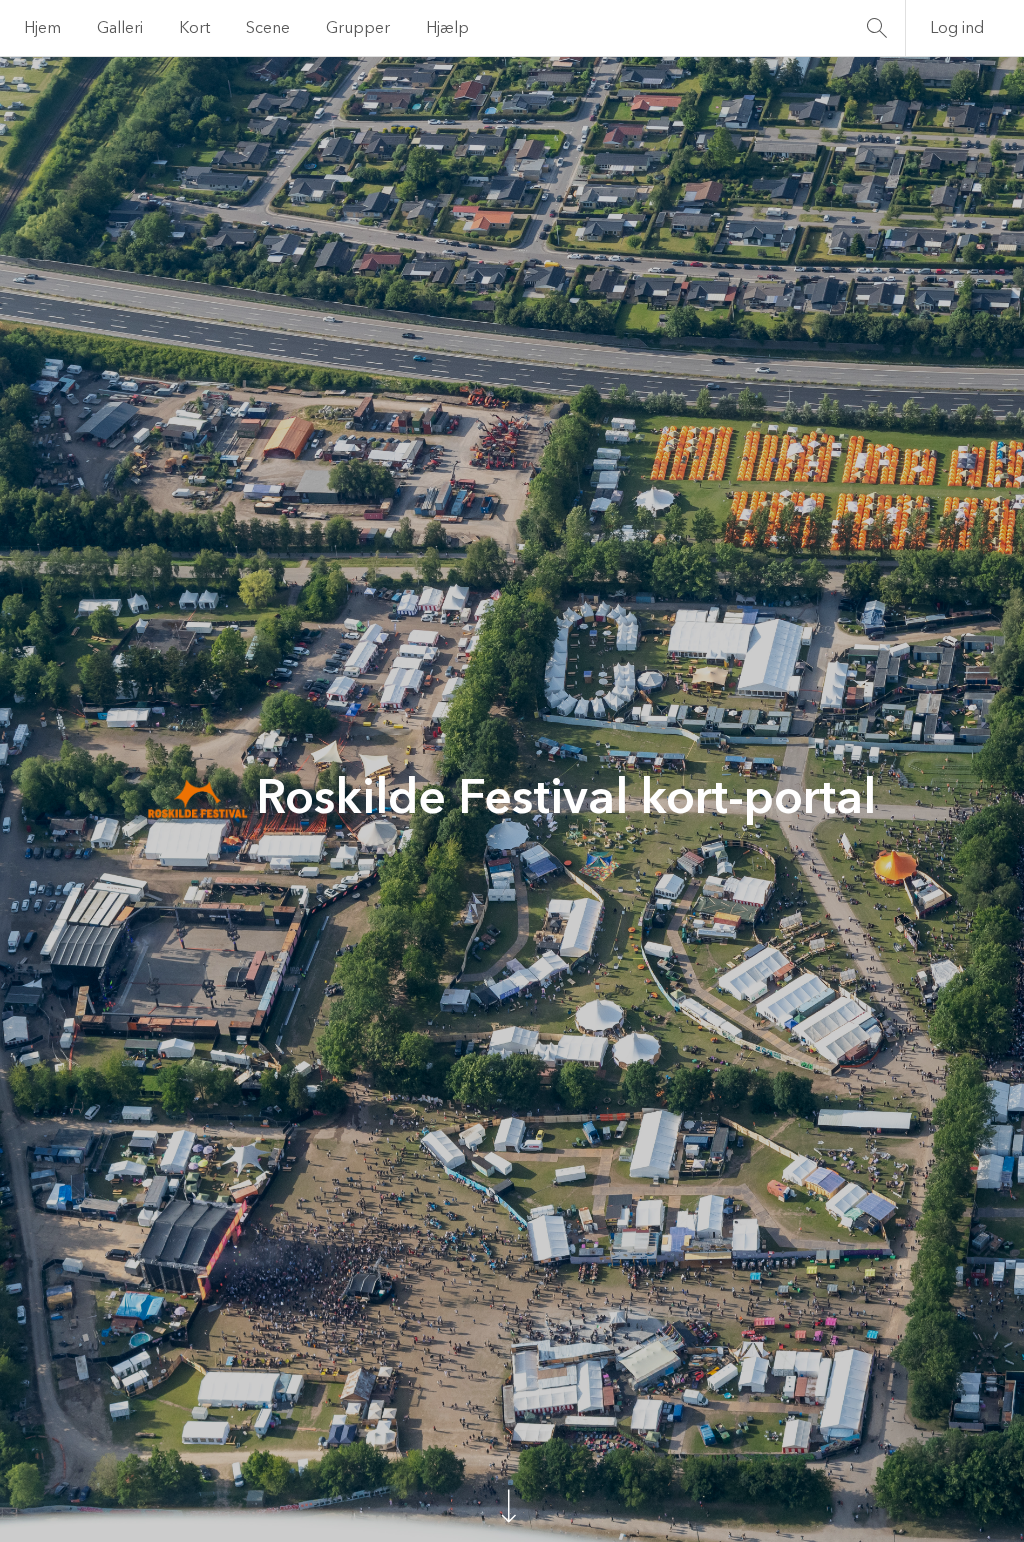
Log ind (957, 28)
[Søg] (877, 28)
